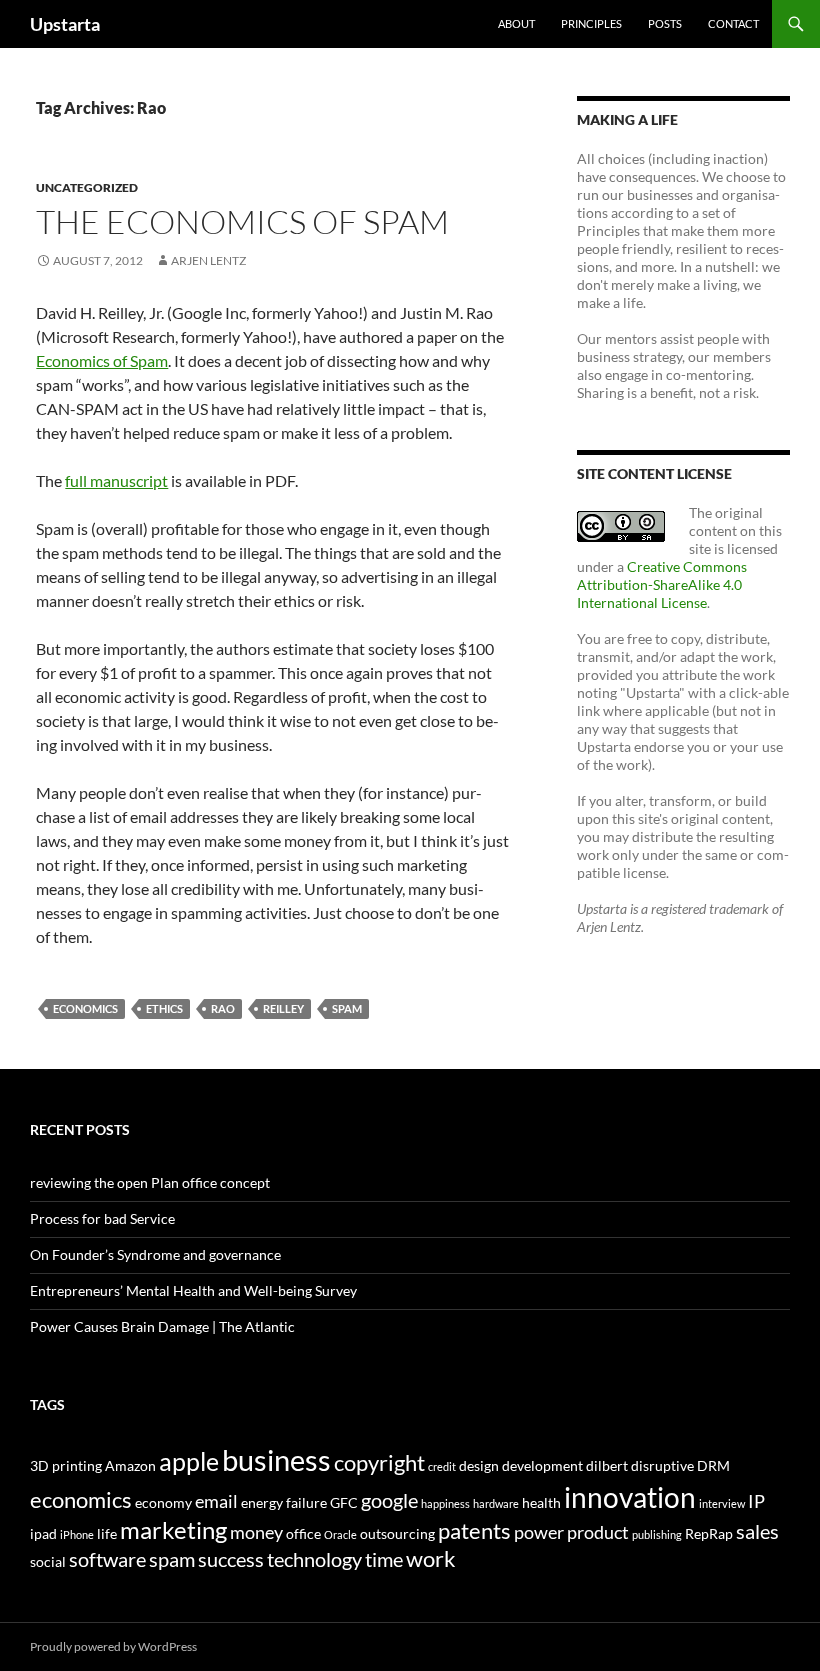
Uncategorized (87, 187)
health (541, 1502)
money (256, 1532)
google (389, 1500)
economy (163, 1502)
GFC (344, 1502)
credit (442, 1466)
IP (756, 1501)
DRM (713, 1465)
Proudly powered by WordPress (113, 1646)
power (539, 1532)
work (431, 1558)
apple (189, 1461)
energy (262, 1502)
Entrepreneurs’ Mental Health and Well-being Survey (193, 1290)
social (48, 1561)
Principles (591, 23)
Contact (733, 23)
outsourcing (397, 1533)
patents (474, 1530)
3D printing (66, 1465)
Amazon (130, 1465)
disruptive (662, 1465)
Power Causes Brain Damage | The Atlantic (162, 1326)
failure (306, 1502)
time (384, 1559)
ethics (164, 1008)
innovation (630, 1497)
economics (85, 1008)
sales (757, 1531)
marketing (173, 1530)
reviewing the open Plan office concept (150, 1182)
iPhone (77, 1534)
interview (722, 1503)
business (276, 1459)
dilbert (607, 1465)
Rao (223, 1008)
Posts (665, 23)
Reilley (283, 1008)
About (516, 23)
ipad (43, 1533)
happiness (445, 1503)
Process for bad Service (102, 1218)
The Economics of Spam (242, 221)
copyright (379, 1462)
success (231, 1559)
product (598, 1532)
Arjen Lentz (208, 260)
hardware (496, 1503)
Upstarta (65, 24)
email (216, 1501)
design (479, 1465)
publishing (657, 1534)
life (107, 1533)
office (303, 1533)
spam (347, 1008)
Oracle (340, 1534)
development (542, 1465)
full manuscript (116, 480)
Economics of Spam (102, 360)
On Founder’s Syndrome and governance (155, 1254)
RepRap (709, 1533)
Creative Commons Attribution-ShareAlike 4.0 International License (662, 584)
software (107, 1559)
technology (314, 1559)
